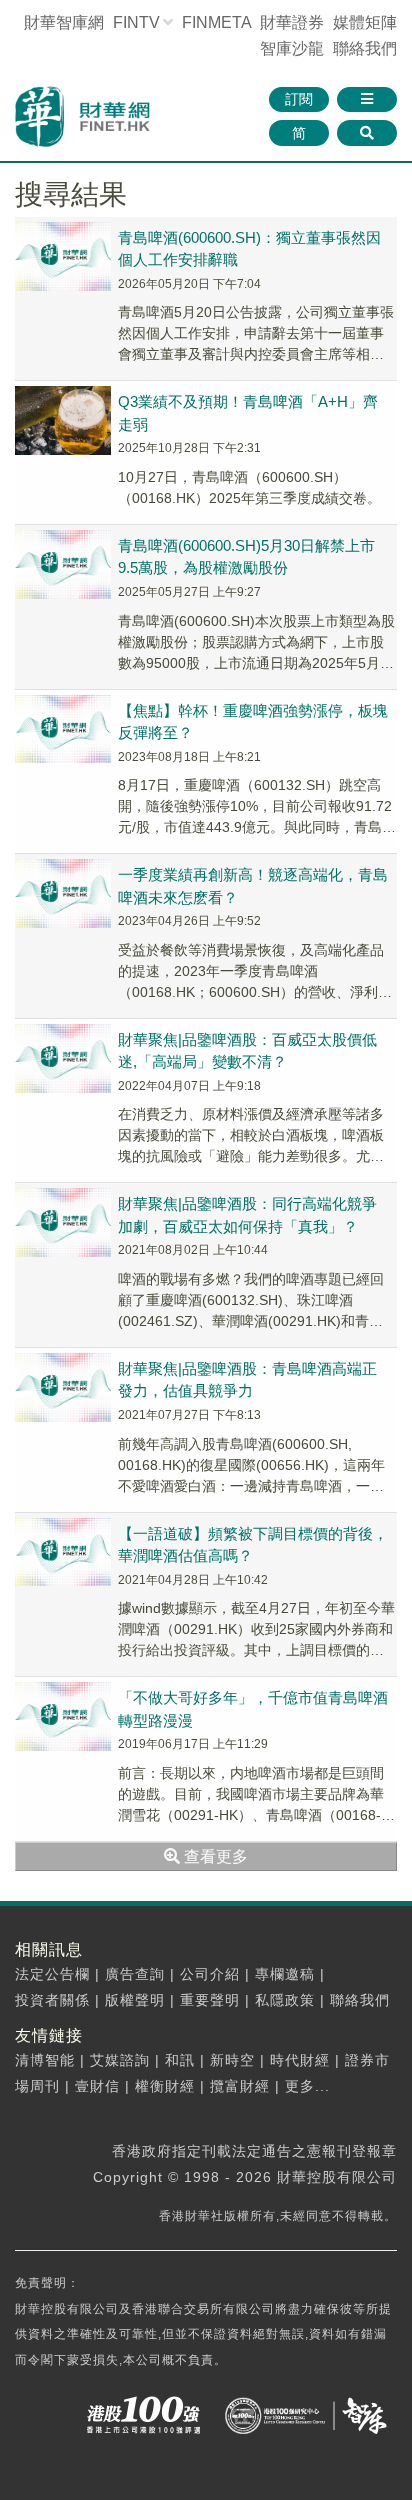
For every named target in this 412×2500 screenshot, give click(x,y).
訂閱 (299, 99)
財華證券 (292, 22)
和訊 (180, 2060)
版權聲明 (135, 2000)
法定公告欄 (52, 1974)
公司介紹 (210, 1974)
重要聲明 (210, 2000)
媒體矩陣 (365, 22)
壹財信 (97, 2086)
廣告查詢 (135, 1974)
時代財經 (300, 2060)
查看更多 (214, 1856)
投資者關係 (52, 2000)
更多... (307, 2086)
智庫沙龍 (292, 48)
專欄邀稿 (285, 1974)
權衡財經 (165, 2086)
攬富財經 (240, 2086)
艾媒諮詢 (120, 2060)
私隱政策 (285, 2000)
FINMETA (216, 22)
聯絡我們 (365, 48)
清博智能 (45, 2060)
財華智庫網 (64, 22)
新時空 (232, 2060)
